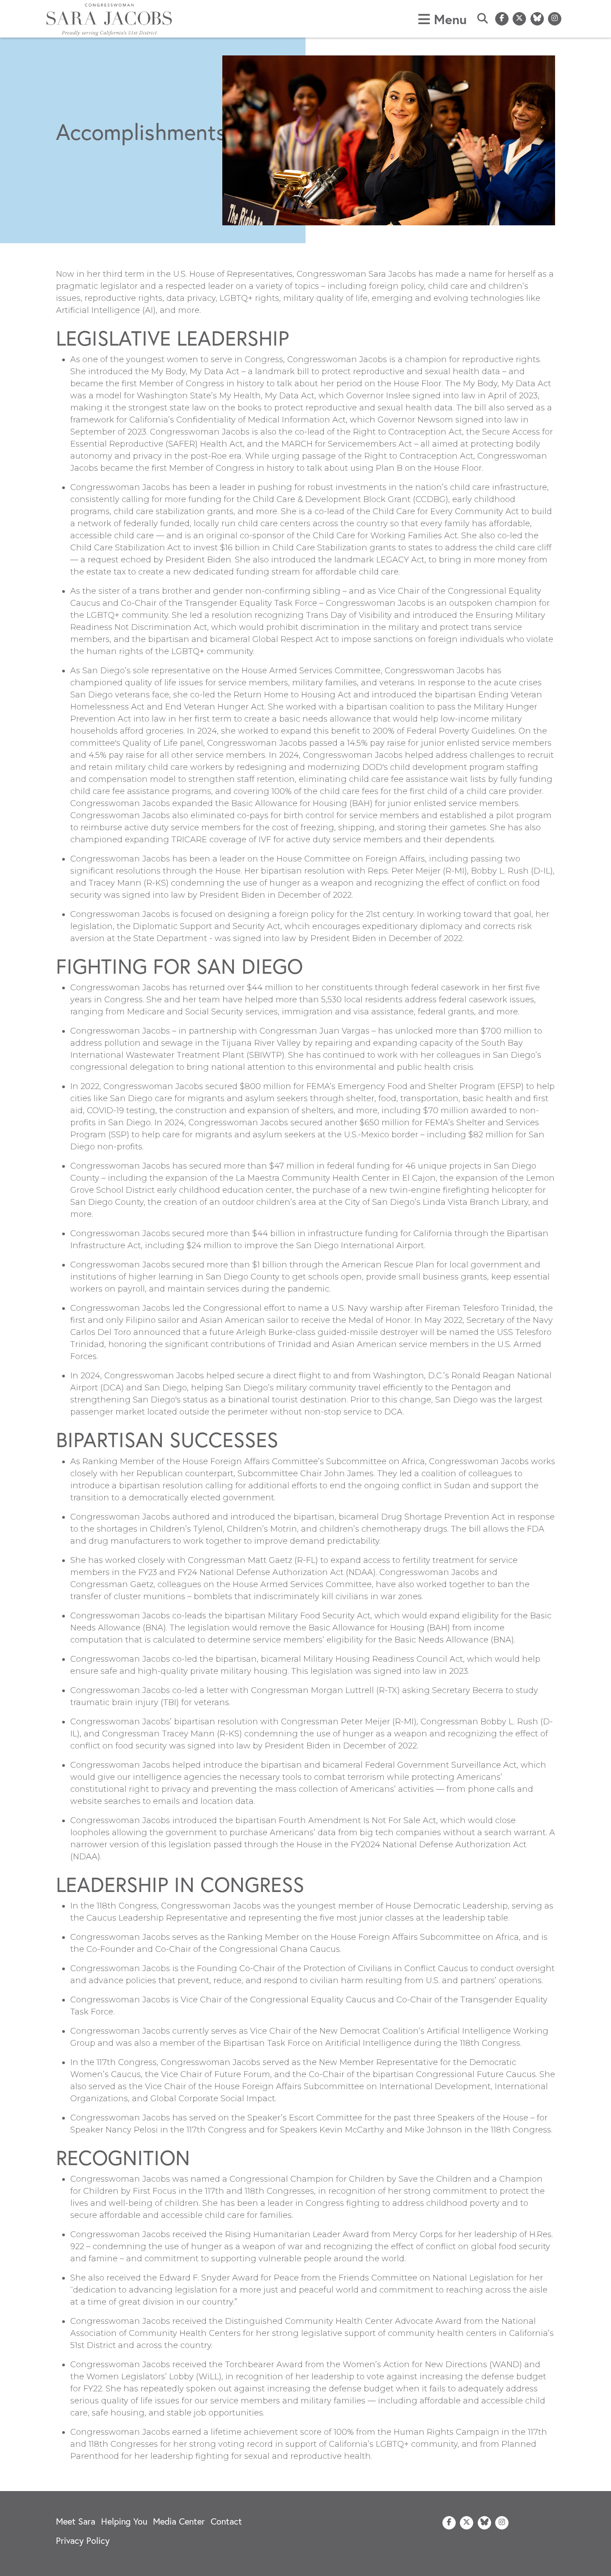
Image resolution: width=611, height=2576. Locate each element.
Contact (226, 2521)
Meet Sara (76, 2521)
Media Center (179, 2521)
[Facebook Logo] (502, 19)
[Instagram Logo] (555, 19)
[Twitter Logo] (519, 19)
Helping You (124, 2521)
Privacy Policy (83, 2540)
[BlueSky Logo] (537, 19)
